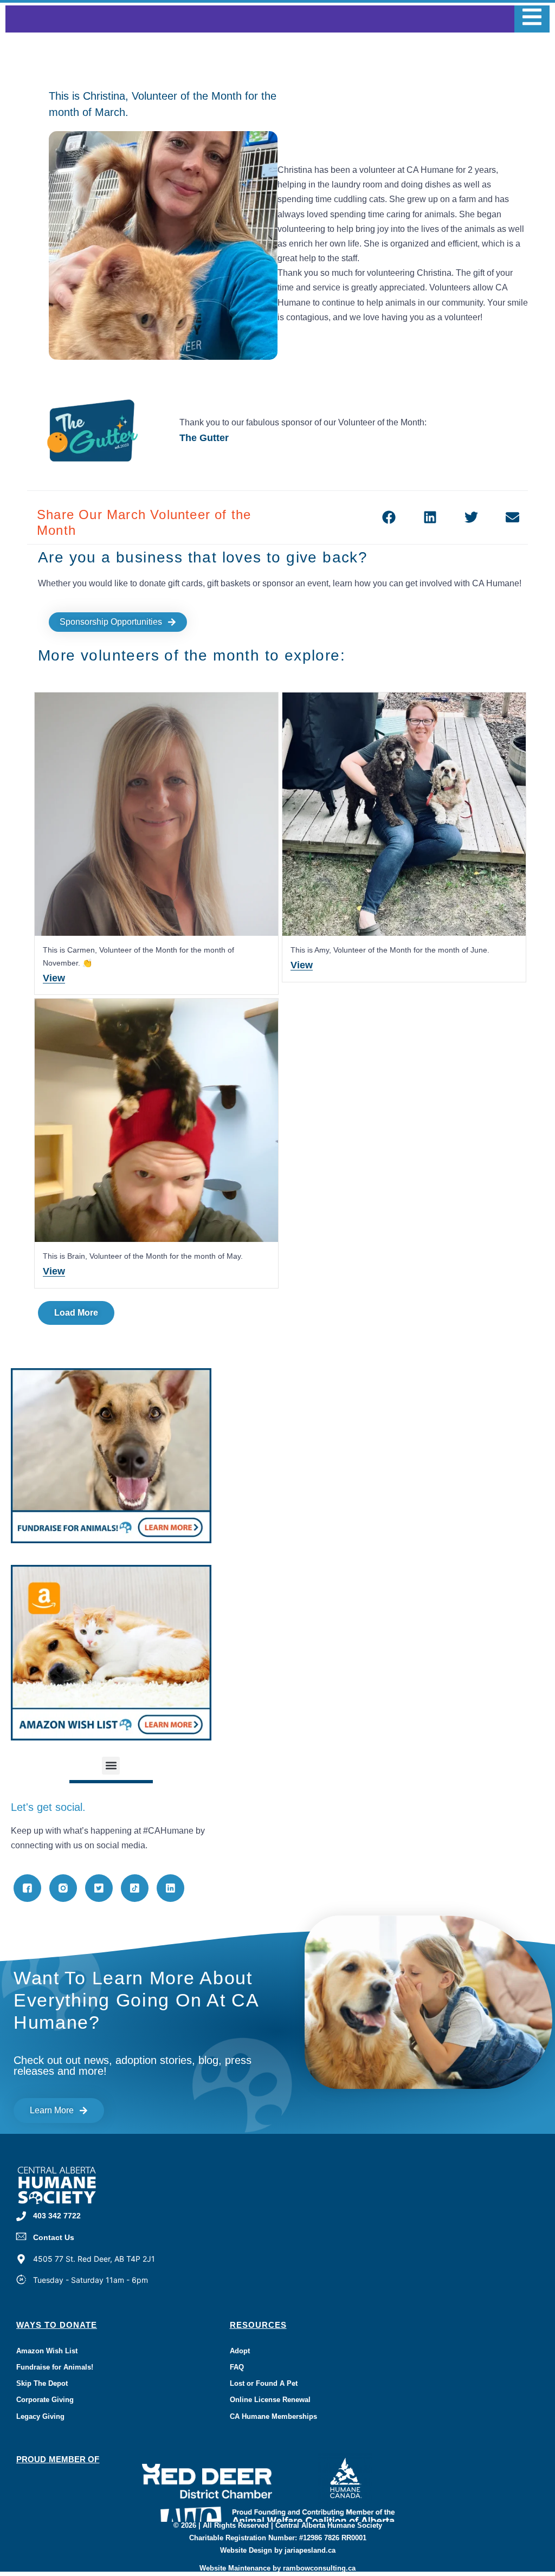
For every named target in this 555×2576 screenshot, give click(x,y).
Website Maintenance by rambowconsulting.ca (277, 2568)
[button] (389, 517)
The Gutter (204, 438)
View (54, 978)
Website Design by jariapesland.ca (278, 2550)
